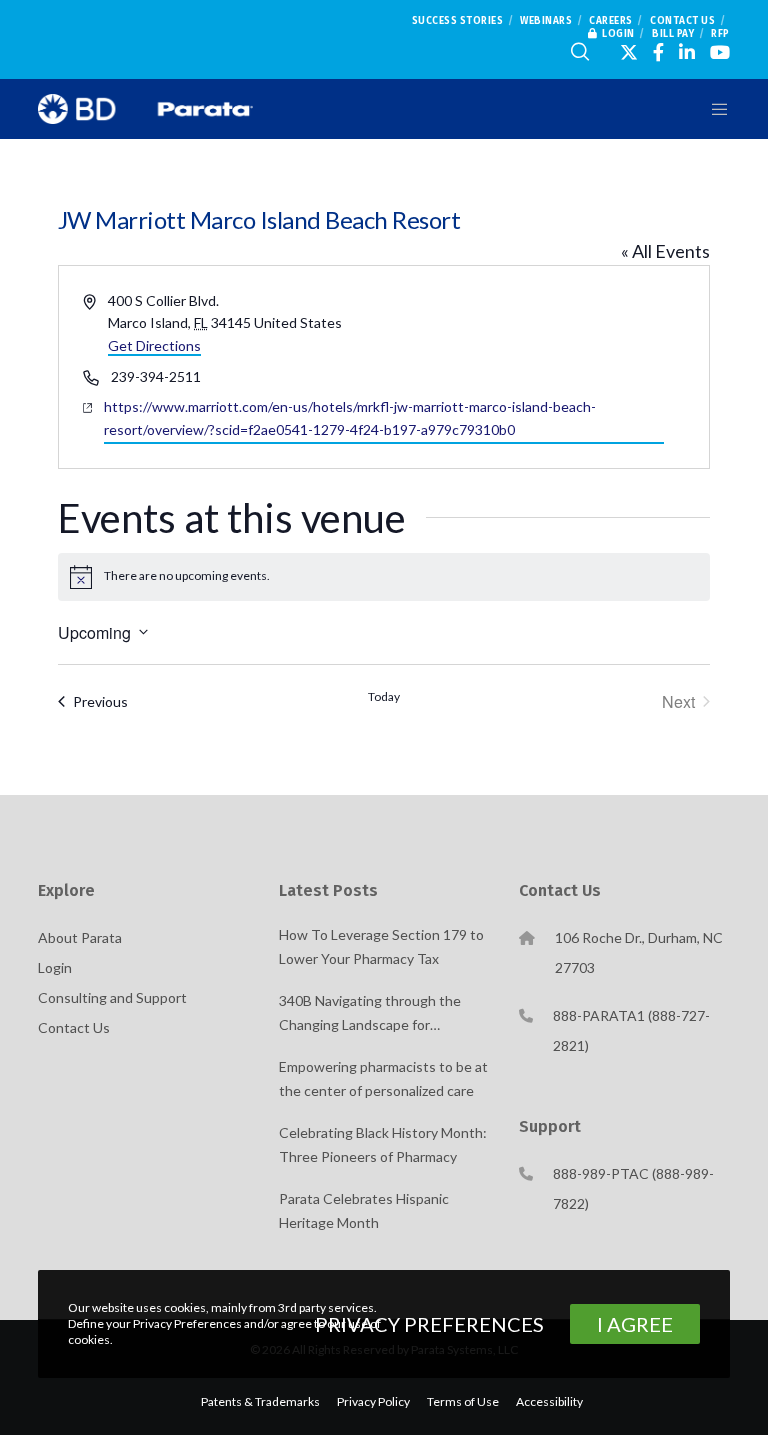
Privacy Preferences (429, 1324)
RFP (720, 34)
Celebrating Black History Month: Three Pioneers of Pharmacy (383, 1144)
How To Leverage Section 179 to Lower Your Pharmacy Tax (381, 946)
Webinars (546, 21)
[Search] (580, 52)
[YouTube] (720, 52)
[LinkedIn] (687, 52)
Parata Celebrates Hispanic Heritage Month (364, 1210)
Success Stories (458, 21)
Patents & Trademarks (260, 1401)
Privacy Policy (373, 1401)
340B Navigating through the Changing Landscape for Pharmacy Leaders (370, 1014)
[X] (629, 52)
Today (384, 696)
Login (618, 34)
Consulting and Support (112, 997)
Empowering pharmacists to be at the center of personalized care (383, 1078)
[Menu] (707, 109)
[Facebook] (658, 52)
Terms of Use (463, 1401)
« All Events (665, 251)
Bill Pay (673, 34)
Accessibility (549, 1401)
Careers (611, 21)
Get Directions (154, 345)
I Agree (635, 1324)
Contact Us (682, 21)
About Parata (80, 937)
